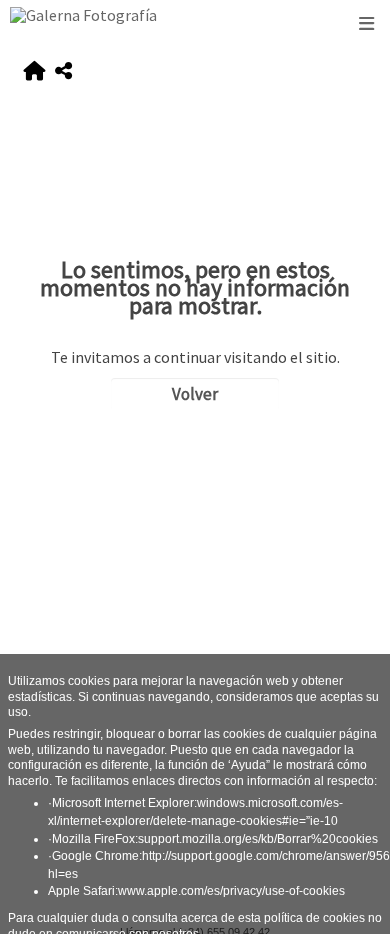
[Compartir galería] (63, 71)
